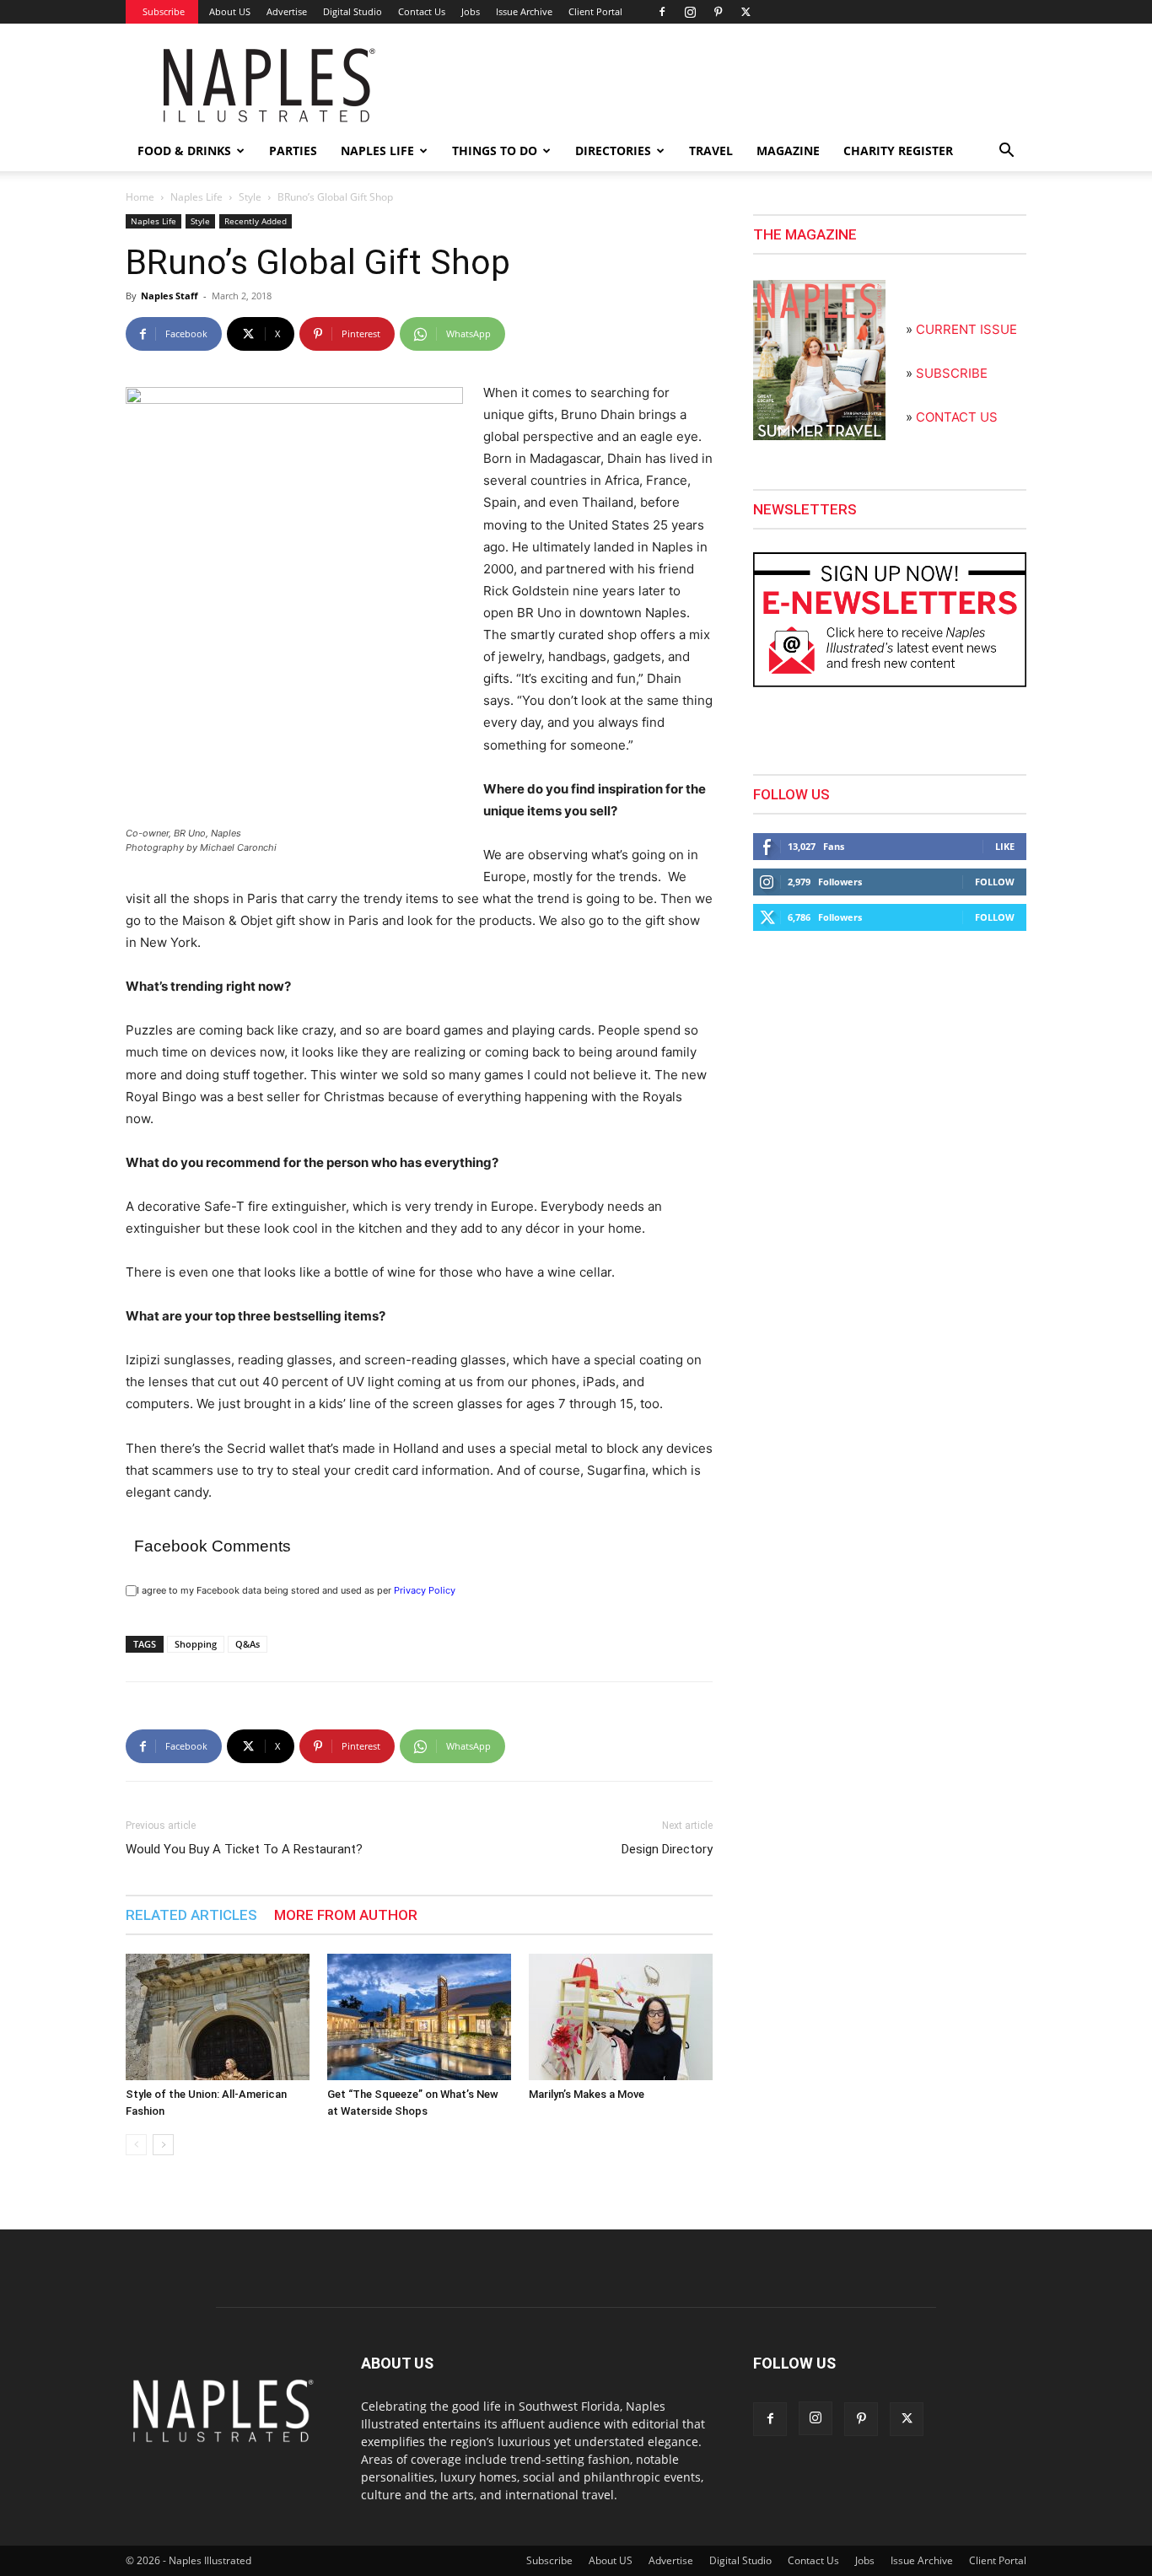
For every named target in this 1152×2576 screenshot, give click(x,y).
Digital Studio (353, 11)
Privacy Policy (425, 1590)
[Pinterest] (718, 12)
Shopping (196, 1644)
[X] (746, 12)
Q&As (248, 1644)
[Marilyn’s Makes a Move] (621, 2017)
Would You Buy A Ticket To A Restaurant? (244, 1849)
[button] (1006, 152)
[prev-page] (136, 2145)
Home (140, 197)
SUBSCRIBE (952, 373)
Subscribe (164, 11)
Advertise (287, 11)
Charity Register (898, 151)
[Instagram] (690, 12)
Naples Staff (170, 296)
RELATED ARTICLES (191, 1915)
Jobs (471, 11)
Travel (711, 151)
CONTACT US (957, 417)
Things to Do (495, 151)
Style (250, 197)
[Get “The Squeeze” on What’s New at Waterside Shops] (419, 2017)
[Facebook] (662, 12)
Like (1005, 846)
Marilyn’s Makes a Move (587, 2094)
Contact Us (422, 11)
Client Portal (595, 11)
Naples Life (377, 151)
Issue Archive (524, 11)
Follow (995, 882)
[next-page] (163, 2145)
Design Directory (667, 1849)
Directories (613, 151)
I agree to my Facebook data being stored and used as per (296, 1590)
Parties (293, 151)
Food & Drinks (184, 151)
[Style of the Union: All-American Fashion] (218, 2017)
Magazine (788, 151)
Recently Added (256, 221)
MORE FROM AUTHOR (346, 1915)
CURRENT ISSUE (966, 329)
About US (230, 11)
